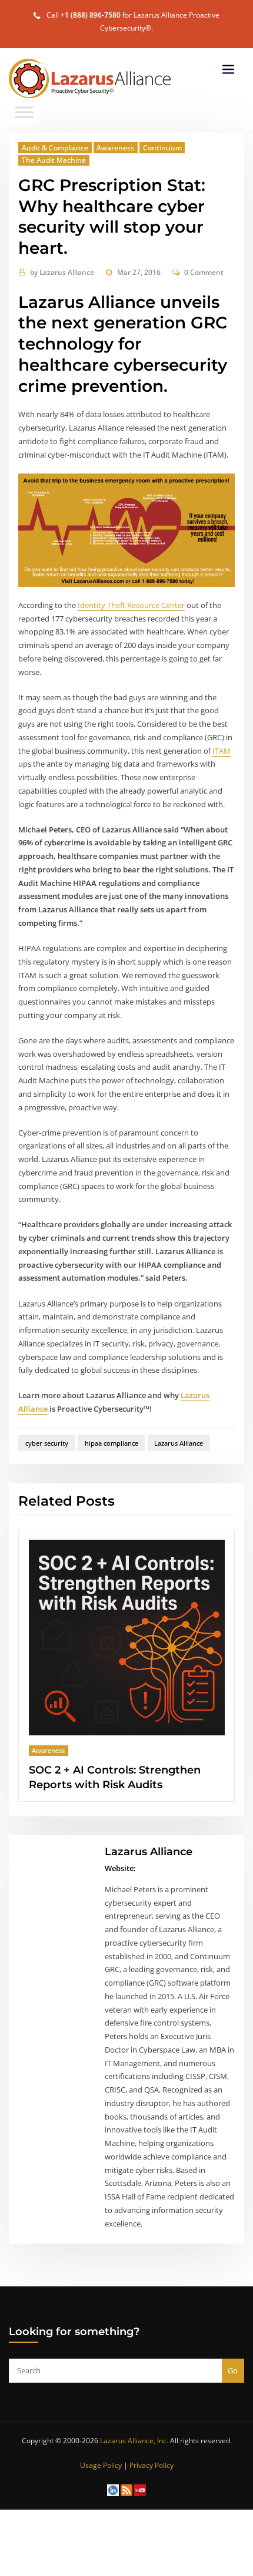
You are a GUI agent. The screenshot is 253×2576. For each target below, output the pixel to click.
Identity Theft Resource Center (131, 605)
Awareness (115, 148)
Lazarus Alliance (62, 272)
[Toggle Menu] (24, 112)
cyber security (47, 1443)
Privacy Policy (152, 2465)
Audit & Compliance (55, 148)
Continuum (162, 148)
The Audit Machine (54, 160)
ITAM (222, 751)
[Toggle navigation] (228, 70)
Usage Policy (101, 2465)
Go (233, 2370)
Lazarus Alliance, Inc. (134, 2441)
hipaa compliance (111, 1443)
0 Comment (204, 272)
